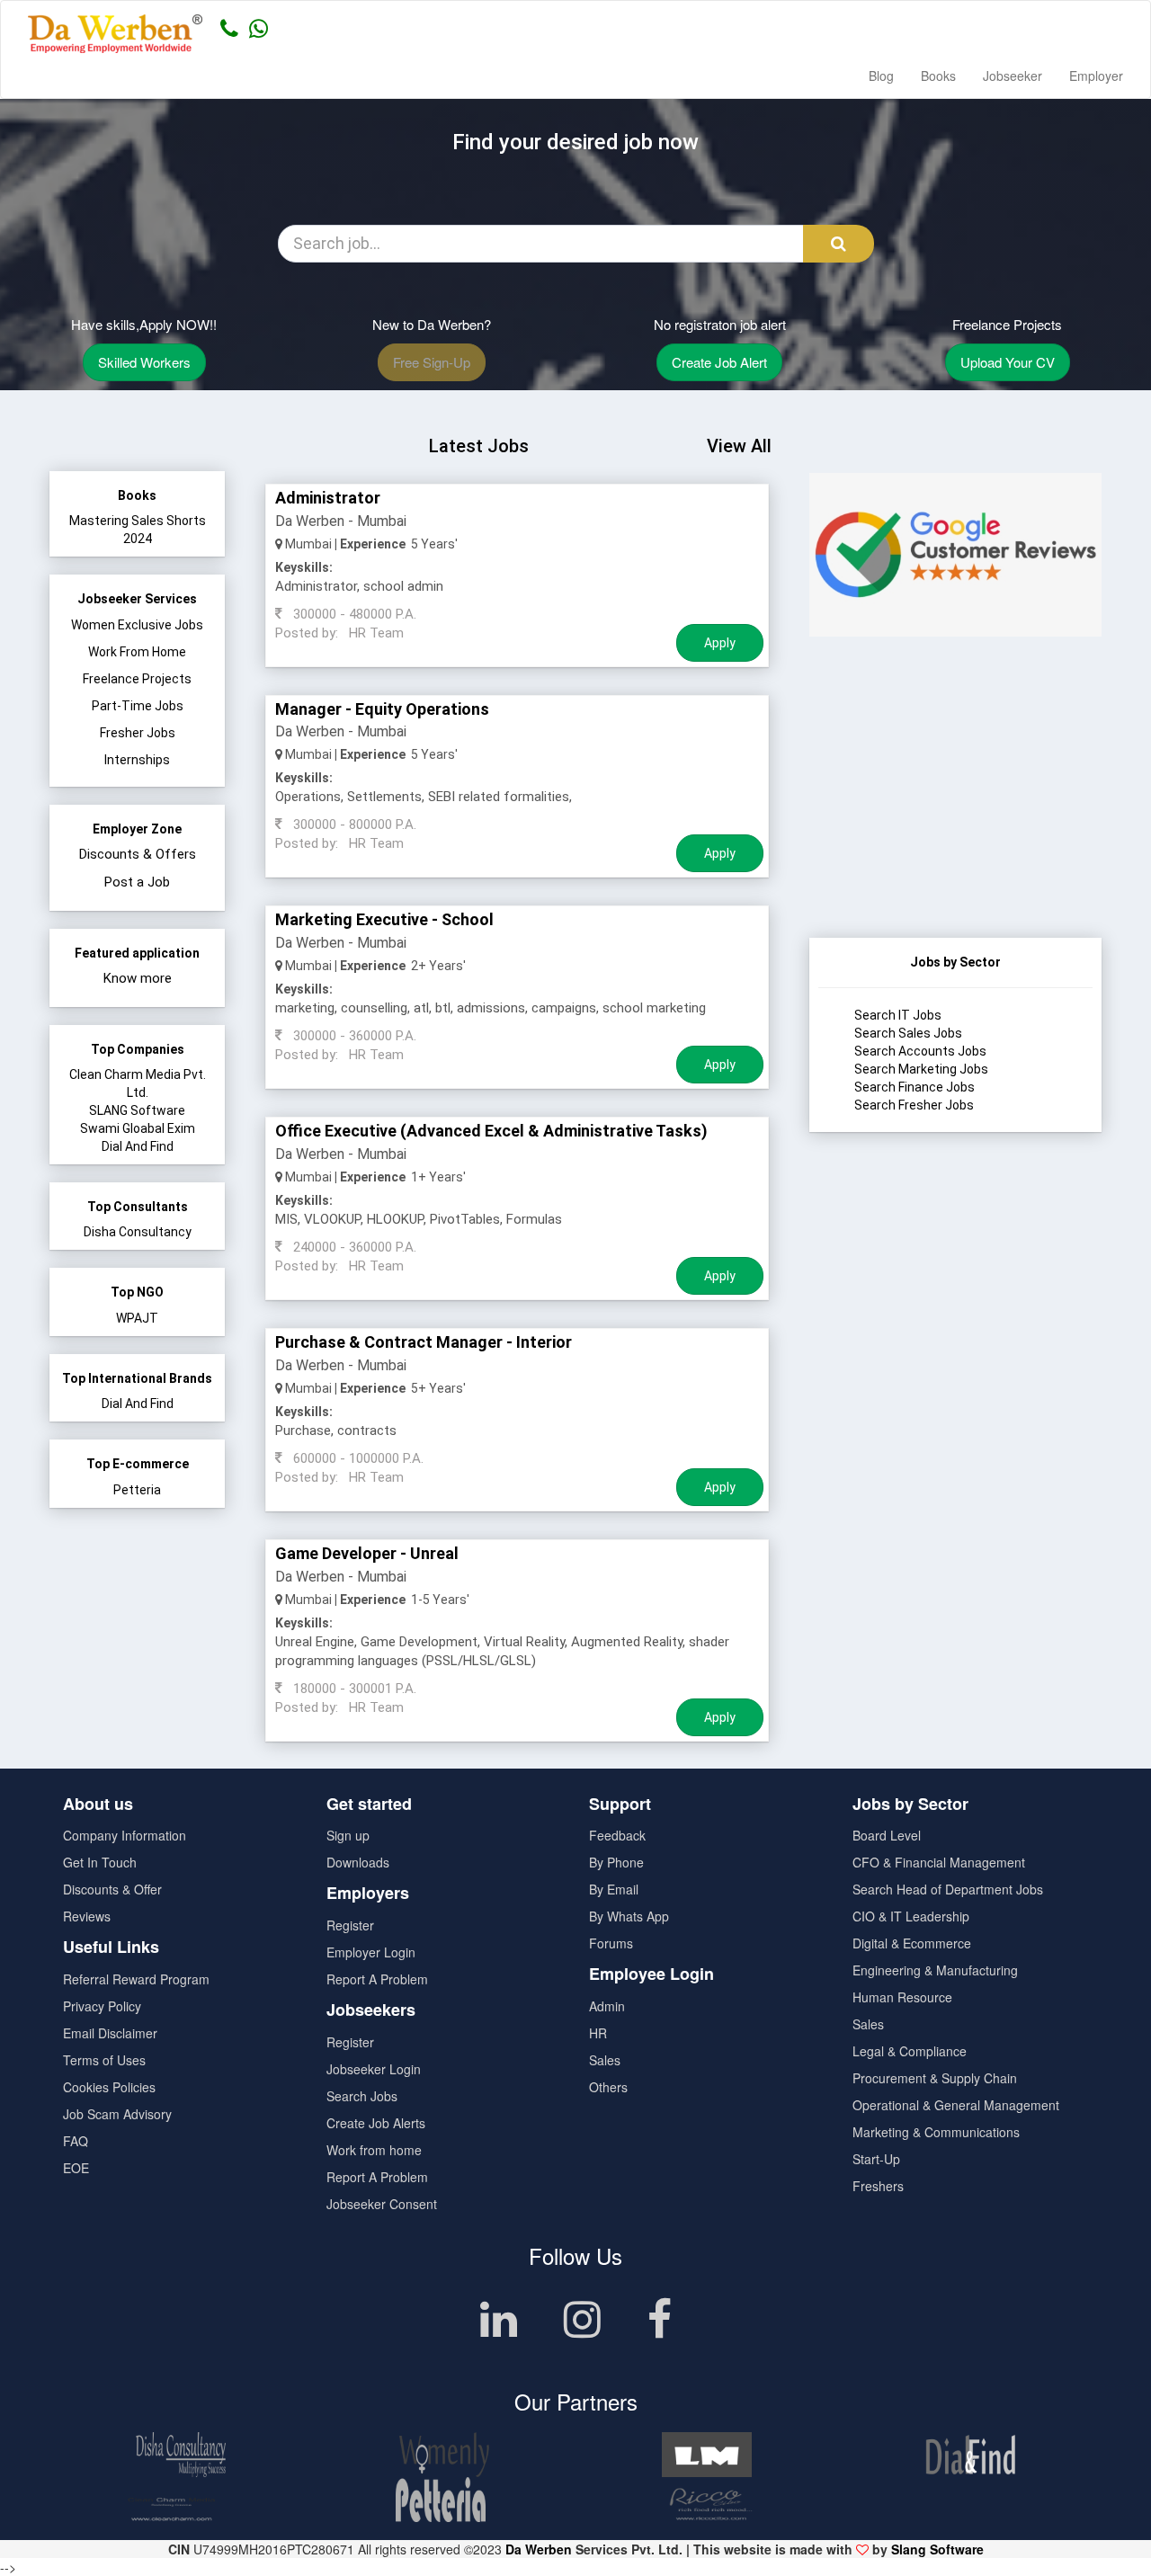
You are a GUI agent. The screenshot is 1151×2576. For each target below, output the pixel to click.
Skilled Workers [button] (144, 362)
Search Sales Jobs (908, 1033)
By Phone (616, 1862)
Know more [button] (138, 978)
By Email (614, 1889)
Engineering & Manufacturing (935, 1970)
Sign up (348, 1835)
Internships (137, 760)
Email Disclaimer (110, 2033)
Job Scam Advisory (117, 2114)
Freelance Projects (137, 679)
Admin (607, 2006)
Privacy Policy (102, 2006)
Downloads (358, 1862)
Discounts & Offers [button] (138, 854)
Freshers (878, 2186)
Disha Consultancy (138, 1232)
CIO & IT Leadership (911, 1916)
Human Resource (902, 1997)
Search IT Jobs (898, 1015)
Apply (720, 643)
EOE (76, 2168)
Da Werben (539, 2549)
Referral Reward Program (136, 1979)
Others (608, 2087)
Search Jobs (362, 2096)
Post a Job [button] (137, 882)
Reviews (87, 1916)
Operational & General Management (956, 2105)
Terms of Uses (104, 2060)
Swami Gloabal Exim (138, 1128)
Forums (611, 1943)
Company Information (125, 1835)
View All (739, 446)
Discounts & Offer (112, 1889)
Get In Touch (100, 1862)
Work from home (374, 2150)
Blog (881, 76)
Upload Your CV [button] (1008, 362)
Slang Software (937, 2549)
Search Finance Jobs (915, 1087)
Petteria (137, 1490)
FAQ (76, 2141)
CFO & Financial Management (939, 1862)
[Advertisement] (955, 825)
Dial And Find (138, 1146)
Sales (605, 2060)
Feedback (617, 1835)
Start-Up (876, 2159)
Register (350, 1925)
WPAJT (137, 1318)
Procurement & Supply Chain (935, 2078)
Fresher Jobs (138, 733)
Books (938, 76)
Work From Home (137, 652)
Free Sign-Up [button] (432, 362)
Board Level (887, 1835)
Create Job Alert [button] (719, 362)
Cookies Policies (109, 2087)
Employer (1096, 76)
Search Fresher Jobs (914, 1105)
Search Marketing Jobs (921, 1069)
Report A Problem (377, 1979)
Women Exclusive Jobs (137, 625)
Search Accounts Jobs (920, 1051)
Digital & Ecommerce (912, 1943)
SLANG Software (137, 1110)
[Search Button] (839, 244)
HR (598, 2033)
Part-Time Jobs (138, 706)
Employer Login (371, 1952)
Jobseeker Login (374, 2069)
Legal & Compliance (910, 2051)
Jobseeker (1013, 76)
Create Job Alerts (376, 2123)
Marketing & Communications (936, 2132)
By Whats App (629, 1916)
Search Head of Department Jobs (948, 1889)
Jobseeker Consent (382, 2204)
